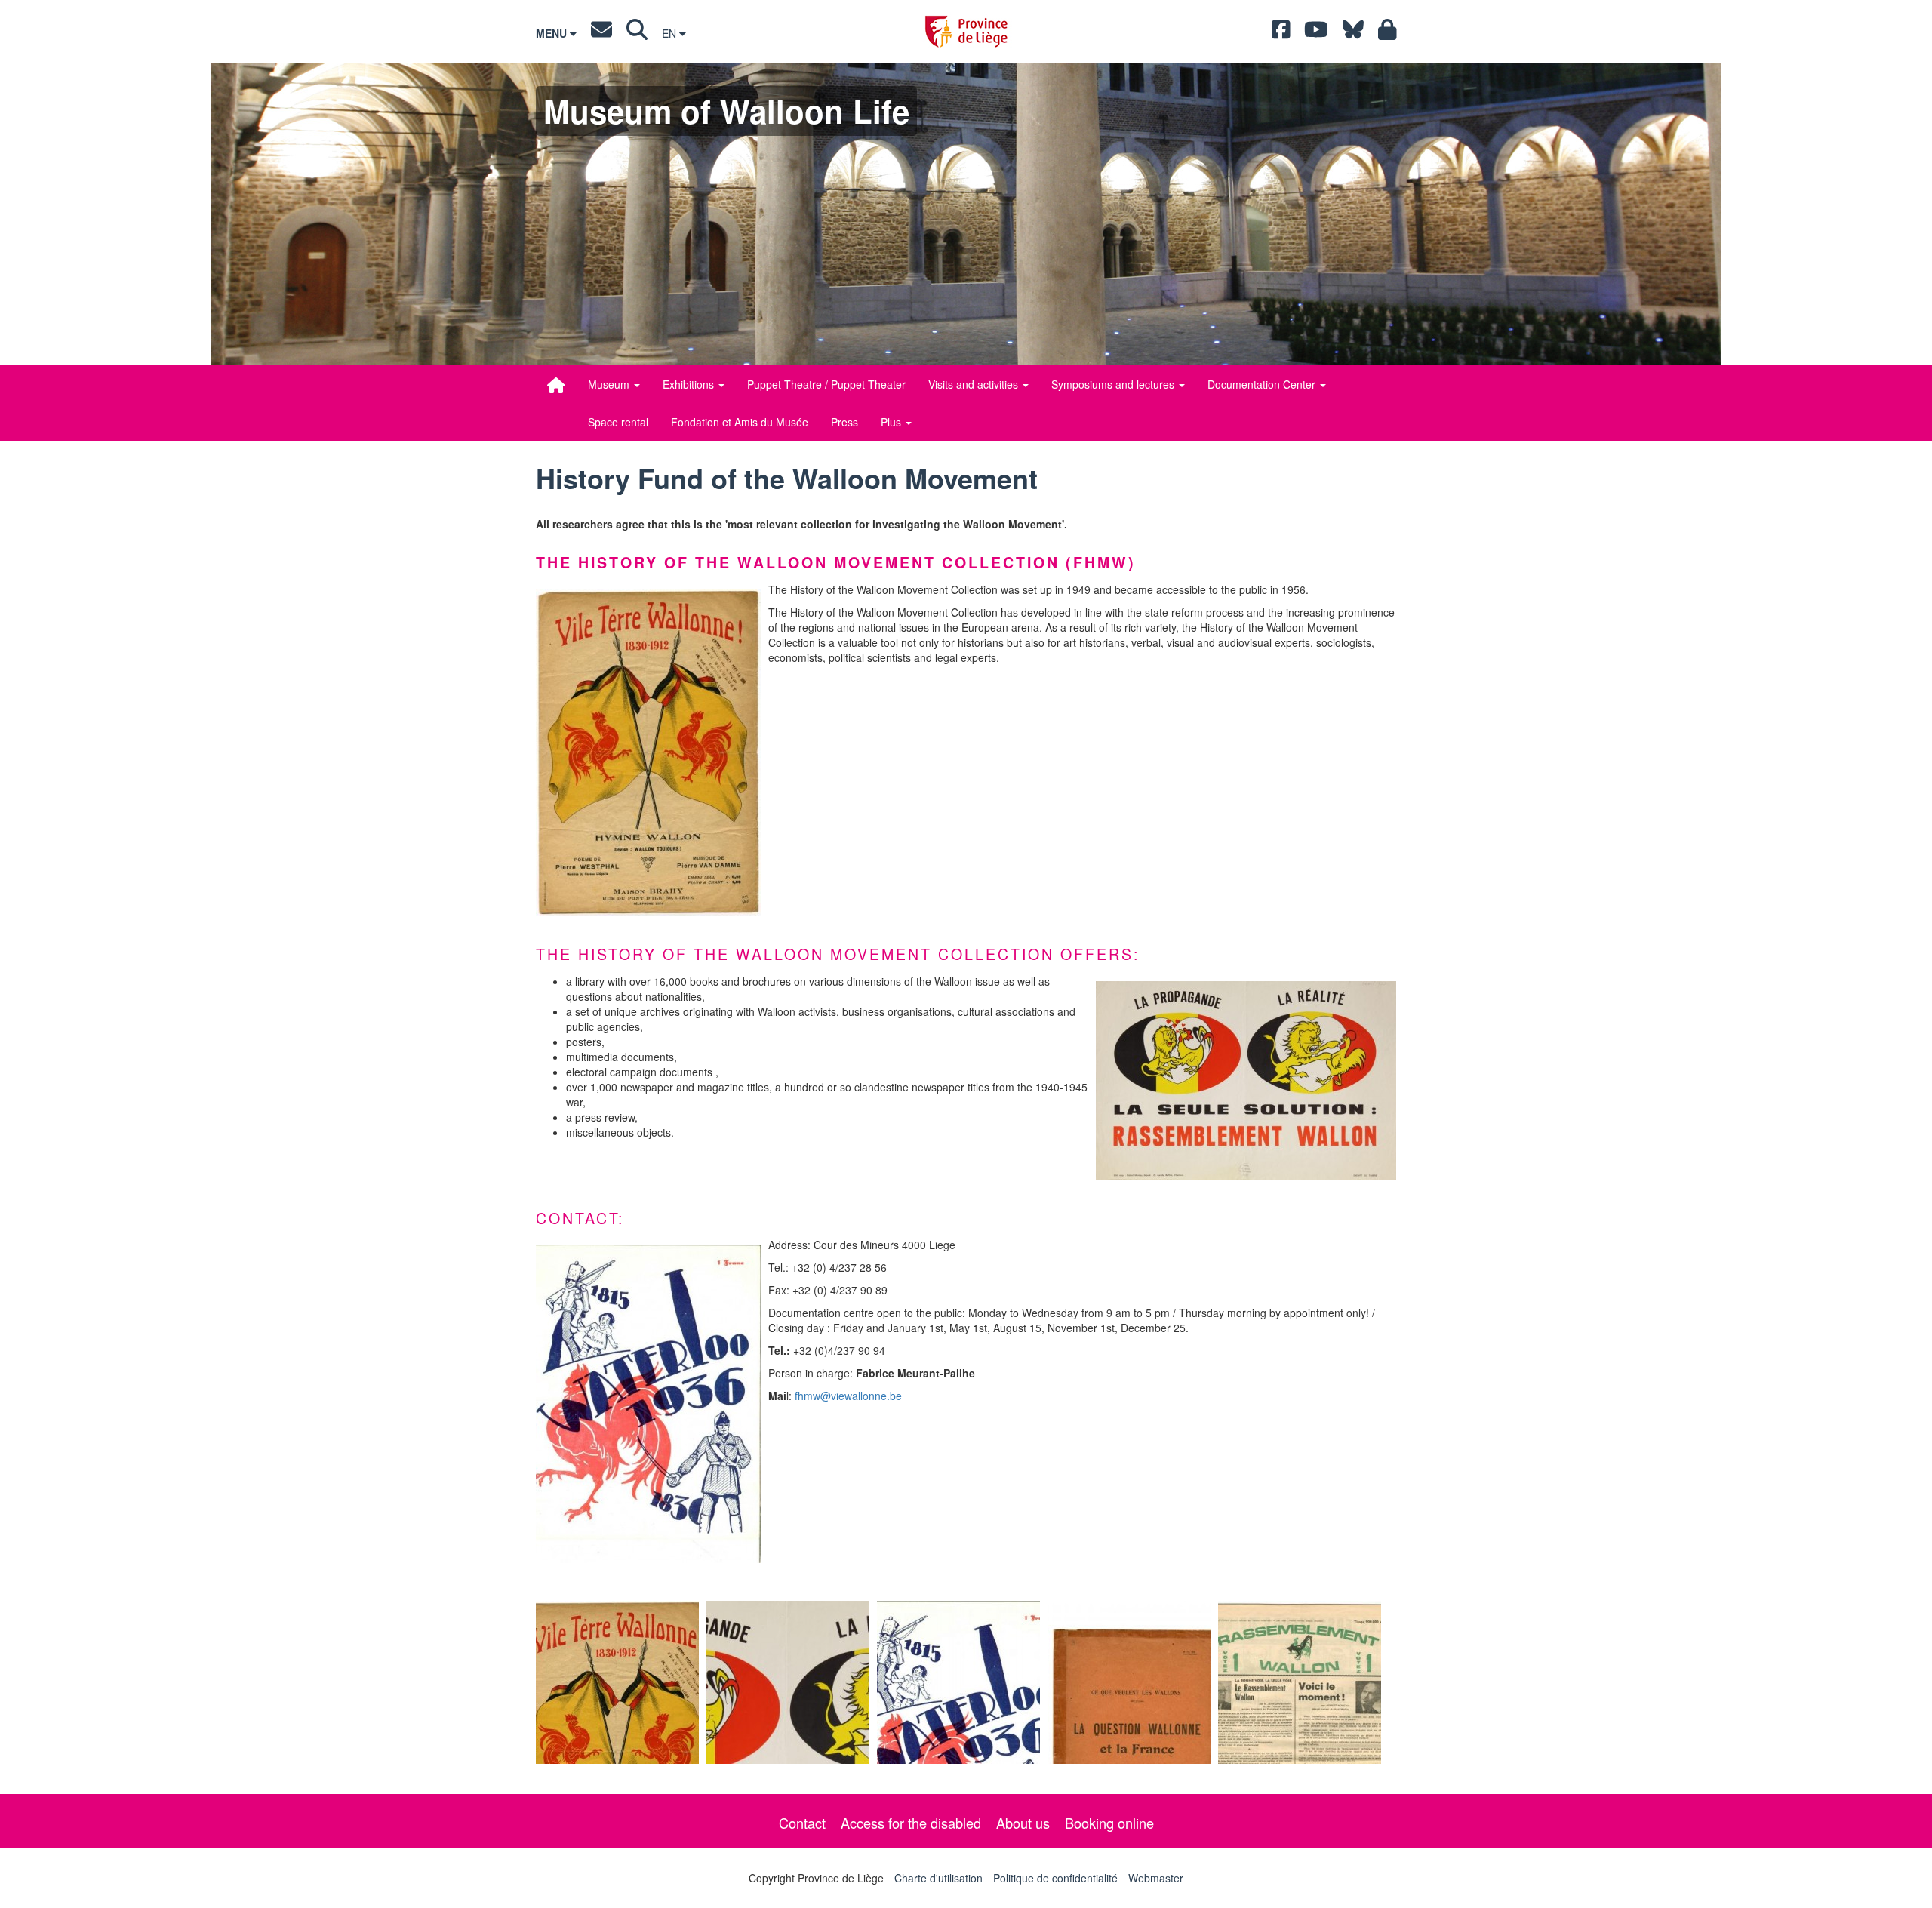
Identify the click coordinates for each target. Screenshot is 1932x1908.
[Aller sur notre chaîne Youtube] (1316, 33)
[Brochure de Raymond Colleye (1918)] (1129, 1682)
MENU (553, 33)
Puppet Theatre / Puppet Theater (826, 384)
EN (671, 33)
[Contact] (601, 33)
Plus (892, 422)
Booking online (1109, 1823)
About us (1023, 1823)
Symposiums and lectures (1114, 384)
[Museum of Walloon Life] (556, 385)
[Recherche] (637, 33)
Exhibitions (690, 384)
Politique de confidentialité (1055, 1878)
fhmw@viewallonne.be (848, 1396)
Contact (802, 1823)
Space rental (618, 422)
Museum (610, 384)
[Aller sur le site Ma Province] (1387, 33)
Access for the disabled (911, 1823)
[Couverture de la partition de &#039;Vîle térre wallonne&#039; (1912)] (648, 752)
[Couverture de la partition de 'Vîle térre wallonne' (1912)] (617, 1682)
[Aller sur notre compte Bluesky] (1353, 33)
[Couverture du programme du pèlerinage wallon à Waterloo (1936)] (648, 1404)
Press (844, 422)
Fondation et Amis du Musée (740, 422)
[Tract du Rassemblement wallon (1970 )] (1246, 1080)
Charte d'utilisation (938, 1878)
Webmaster (1156, 1878)
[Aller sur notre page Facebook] (1281, 33)
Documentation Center (1263, 384)
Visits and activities (975, 384)
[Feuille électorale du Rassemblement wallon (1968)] (1300, 1682)
